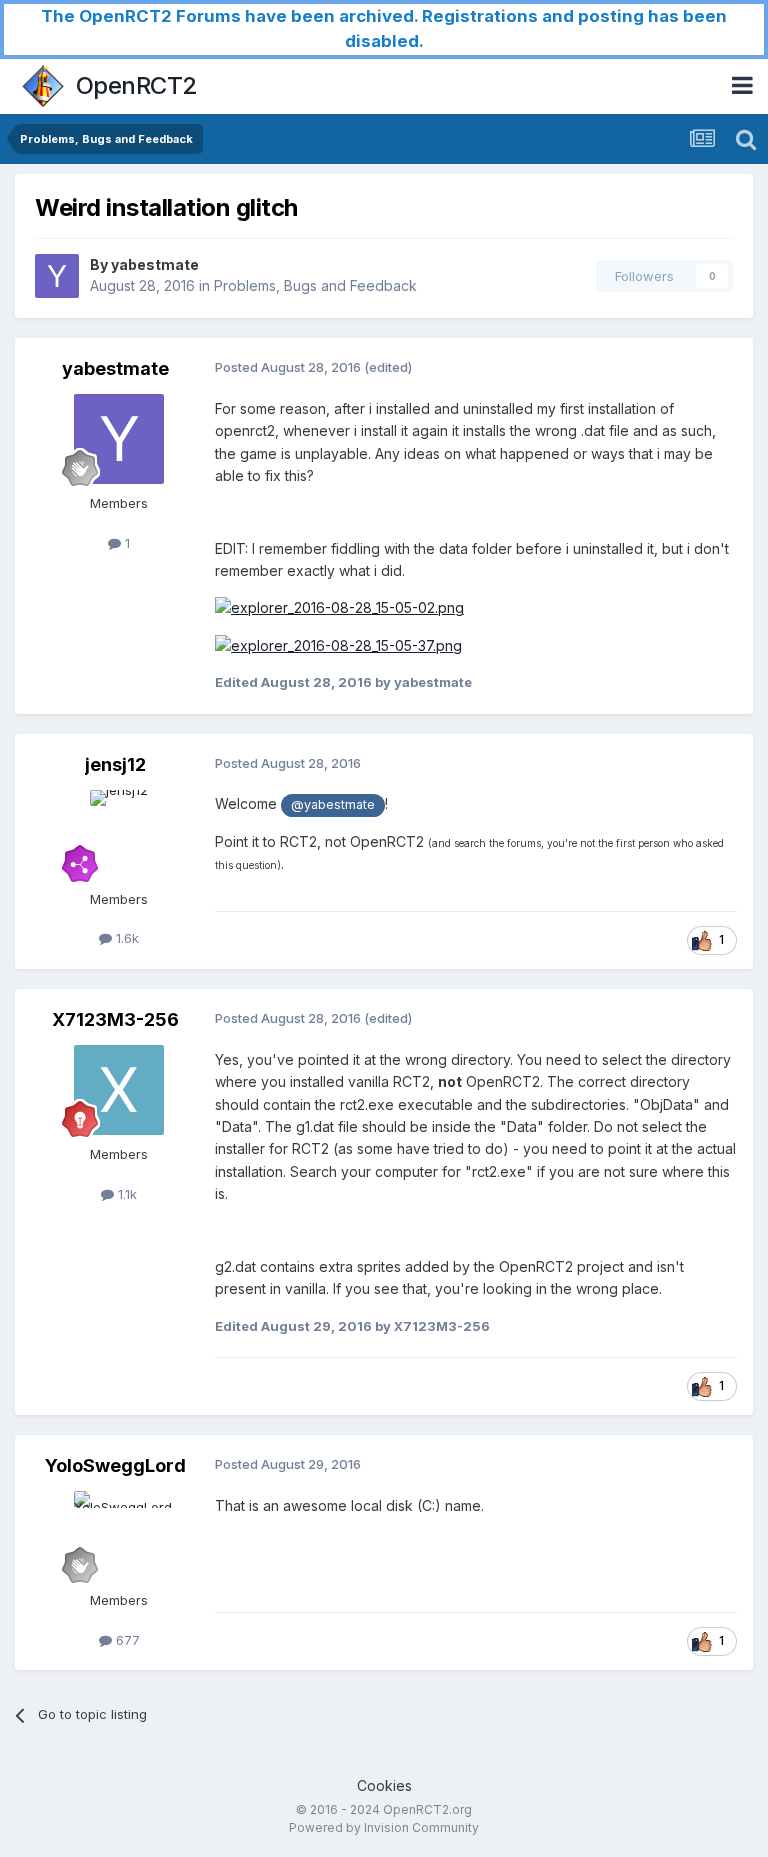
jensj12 (115, 764)
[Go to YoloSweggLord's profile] (119, 1536)
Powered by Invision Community (384, 1827)
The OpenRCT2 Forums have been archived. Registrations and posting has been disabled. (384, 28)
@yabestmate (333, 804)
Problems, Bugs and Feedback (315, 285)
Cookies (384, 1785)
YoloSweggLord (115, 1465)
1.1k (125, 1194)
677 (126, 1640)
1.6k (125, 938)
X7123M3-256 (115, 1019)
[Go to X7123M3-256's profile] (119, 1090)
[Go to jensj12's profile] (119, 835)
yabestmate (155, 264)
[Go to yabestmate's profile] (57, 276)
